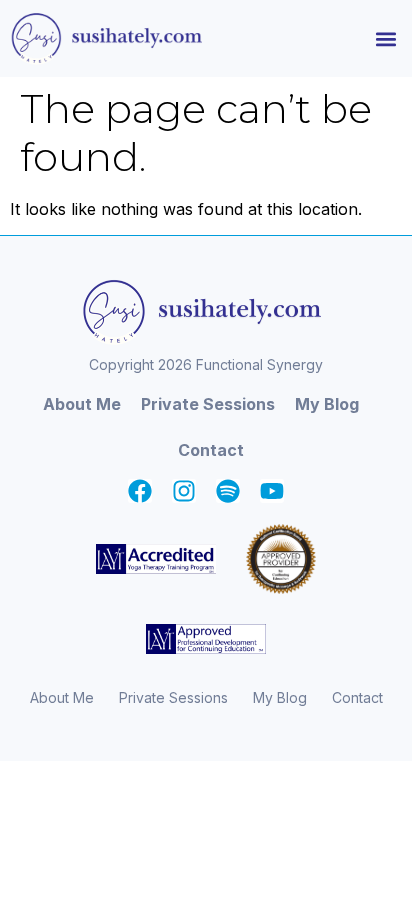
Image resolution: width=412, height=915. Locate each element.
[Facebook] (140, 491)
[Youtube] (272, 491)
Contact (211, 450)
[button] (385, 38)
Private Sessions (208, 404)
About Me (82, 404)
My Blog (327, 404)
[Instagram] (184, 491)
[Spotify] (228, 491)
